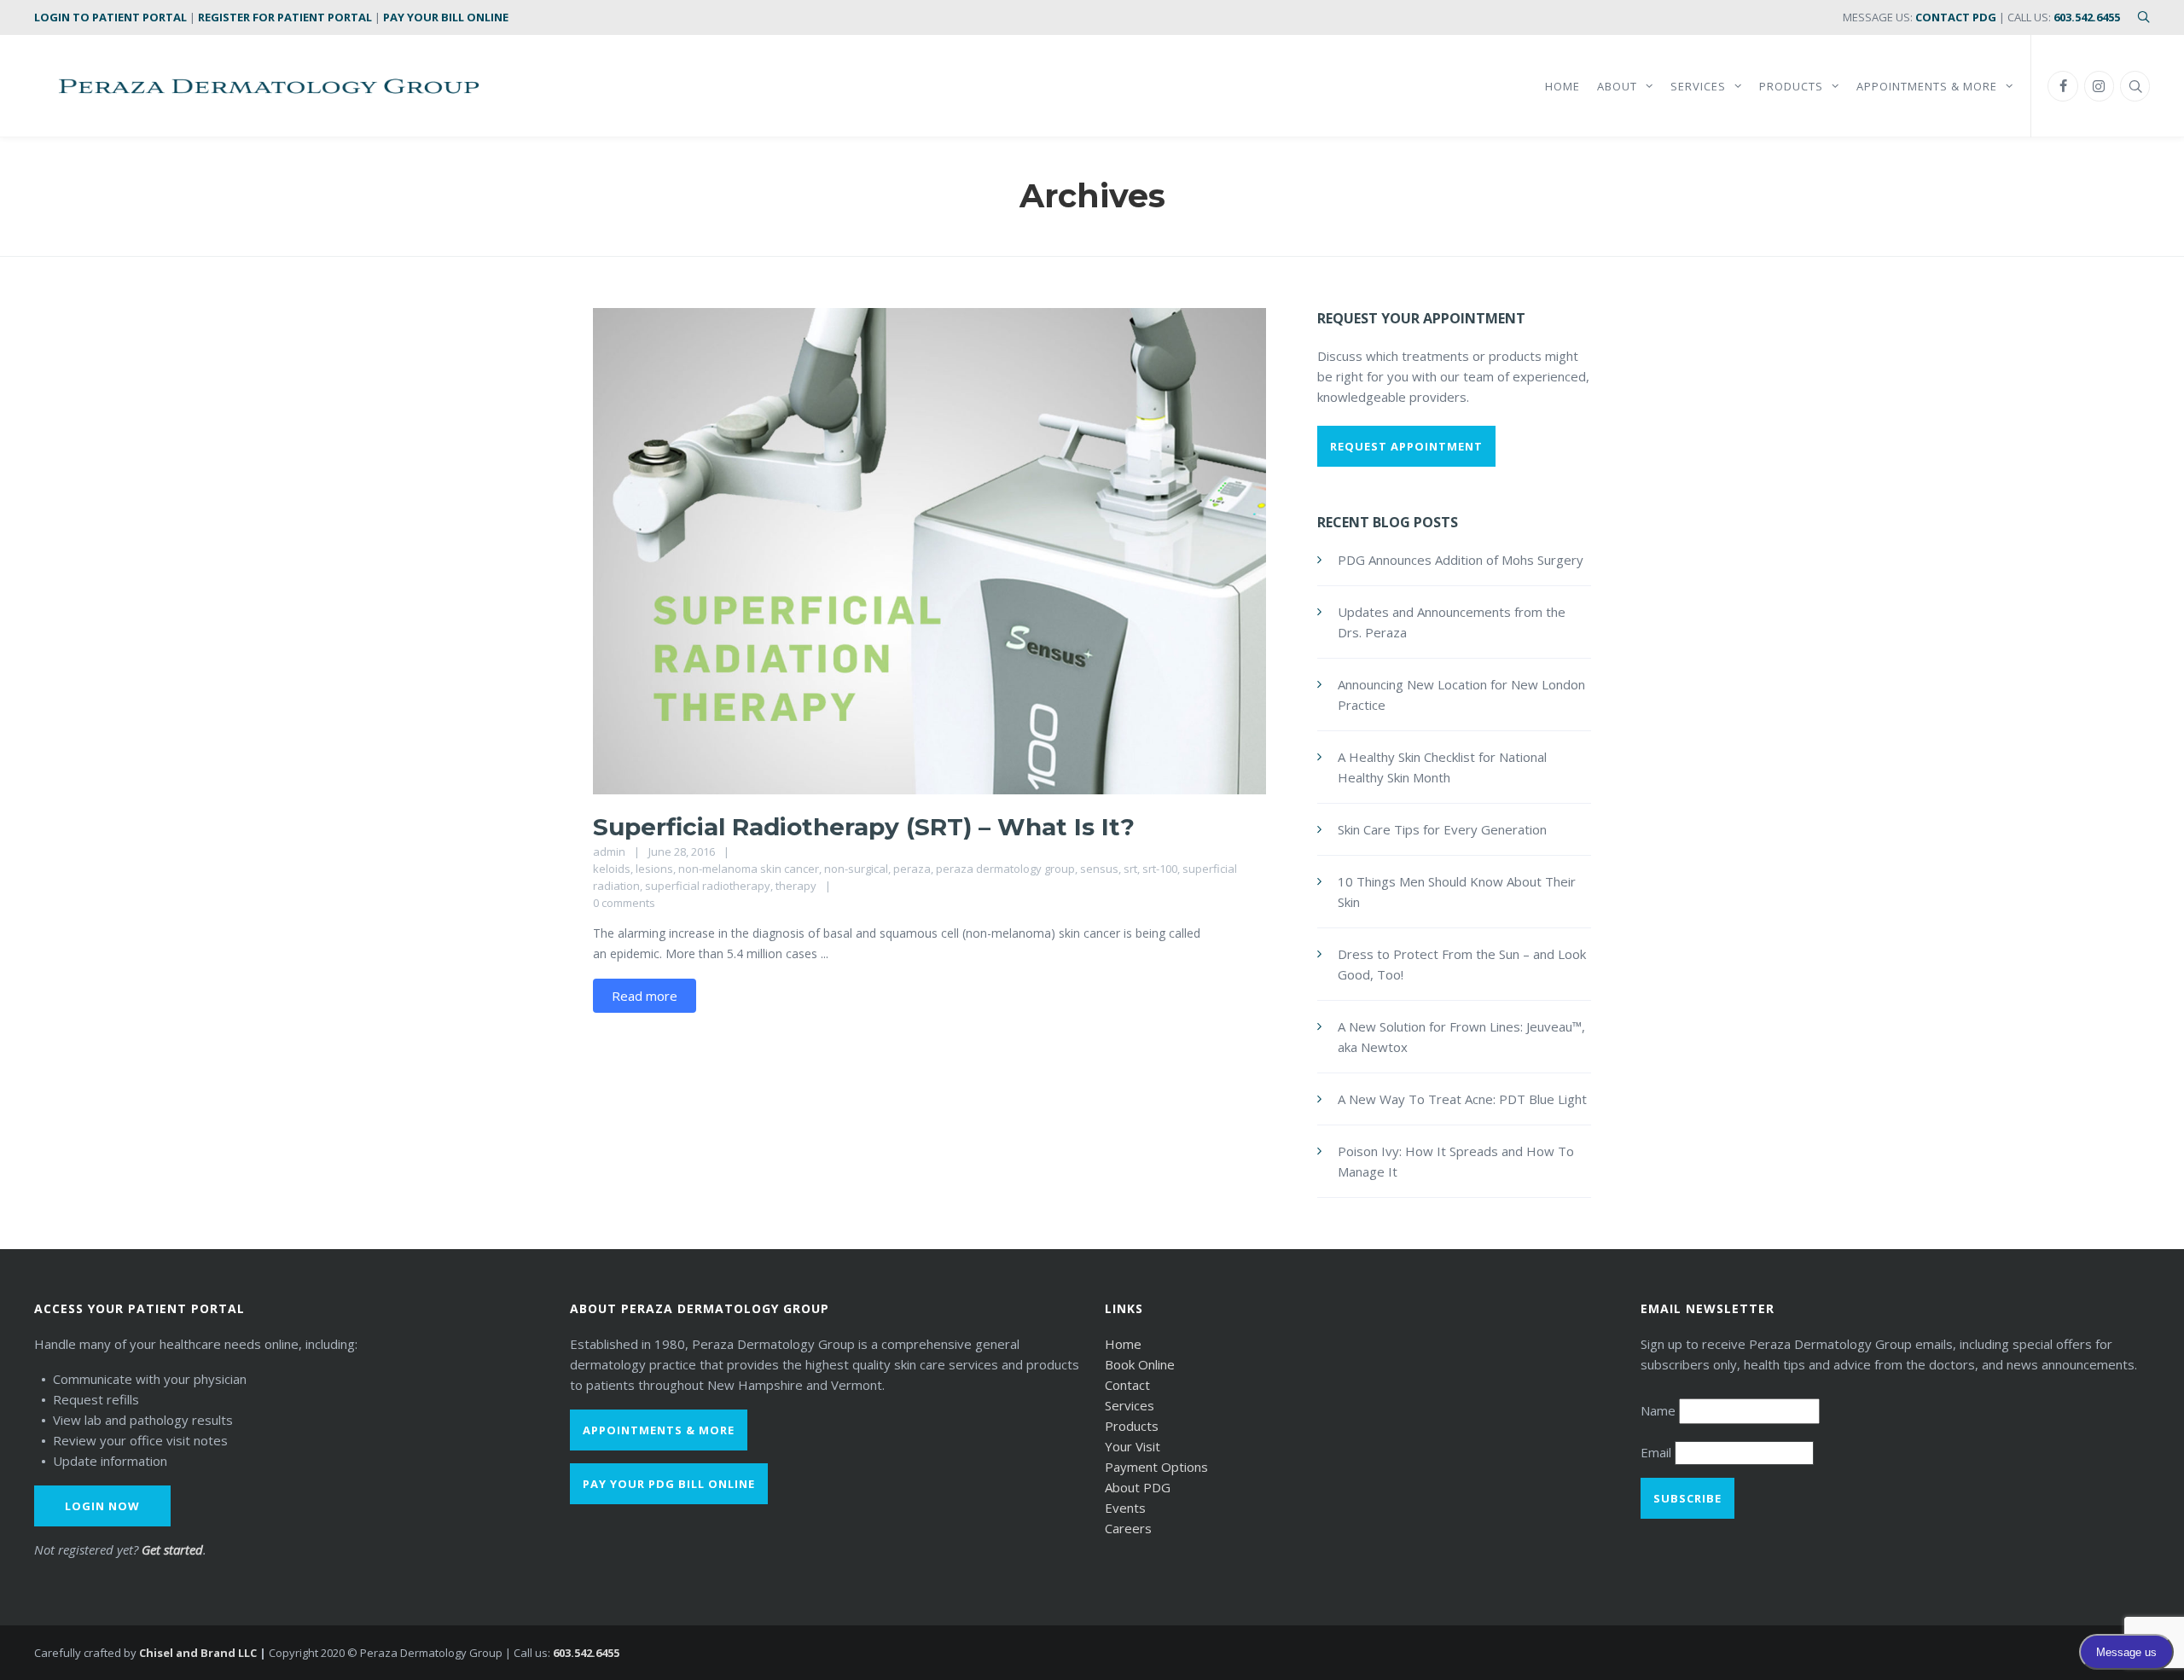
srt (1130, 869)
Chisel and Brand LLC (198, 1653)
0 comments (624, 903)
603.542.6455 (2087, 17)
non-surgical (856, 869)
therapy (796, 886)
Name (1660, 1410)
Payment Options (1156, 1467)
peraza (912, 869)
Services (1130, 1405)
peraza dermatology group (1005, 869)
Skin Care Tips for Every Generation (1442, 829)
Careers (1128, 1528)
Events (1125, 1508)
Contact (1127, 1385)
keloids (612, 869)
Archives (1092, 196)
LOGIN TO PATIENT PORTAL (110, 17)
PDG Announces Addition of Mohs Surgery (1461, 560)
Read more (645, 996)
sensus (1099, 869)
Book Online (1140, 1364)
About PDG (1138, 1487)
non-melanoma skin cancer (749, 869)
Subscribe (1687, 1498)
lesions (654, 869)
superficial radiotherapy (708, 886)
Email (1658, 1452)
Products (1132, 1426)
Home (1123, 1344)
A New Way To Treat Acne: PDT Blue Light (1462, 1099)
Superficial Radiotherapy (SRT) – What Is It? (864, 827)
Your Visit (1133, 1446)
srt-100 (1160, 869)
